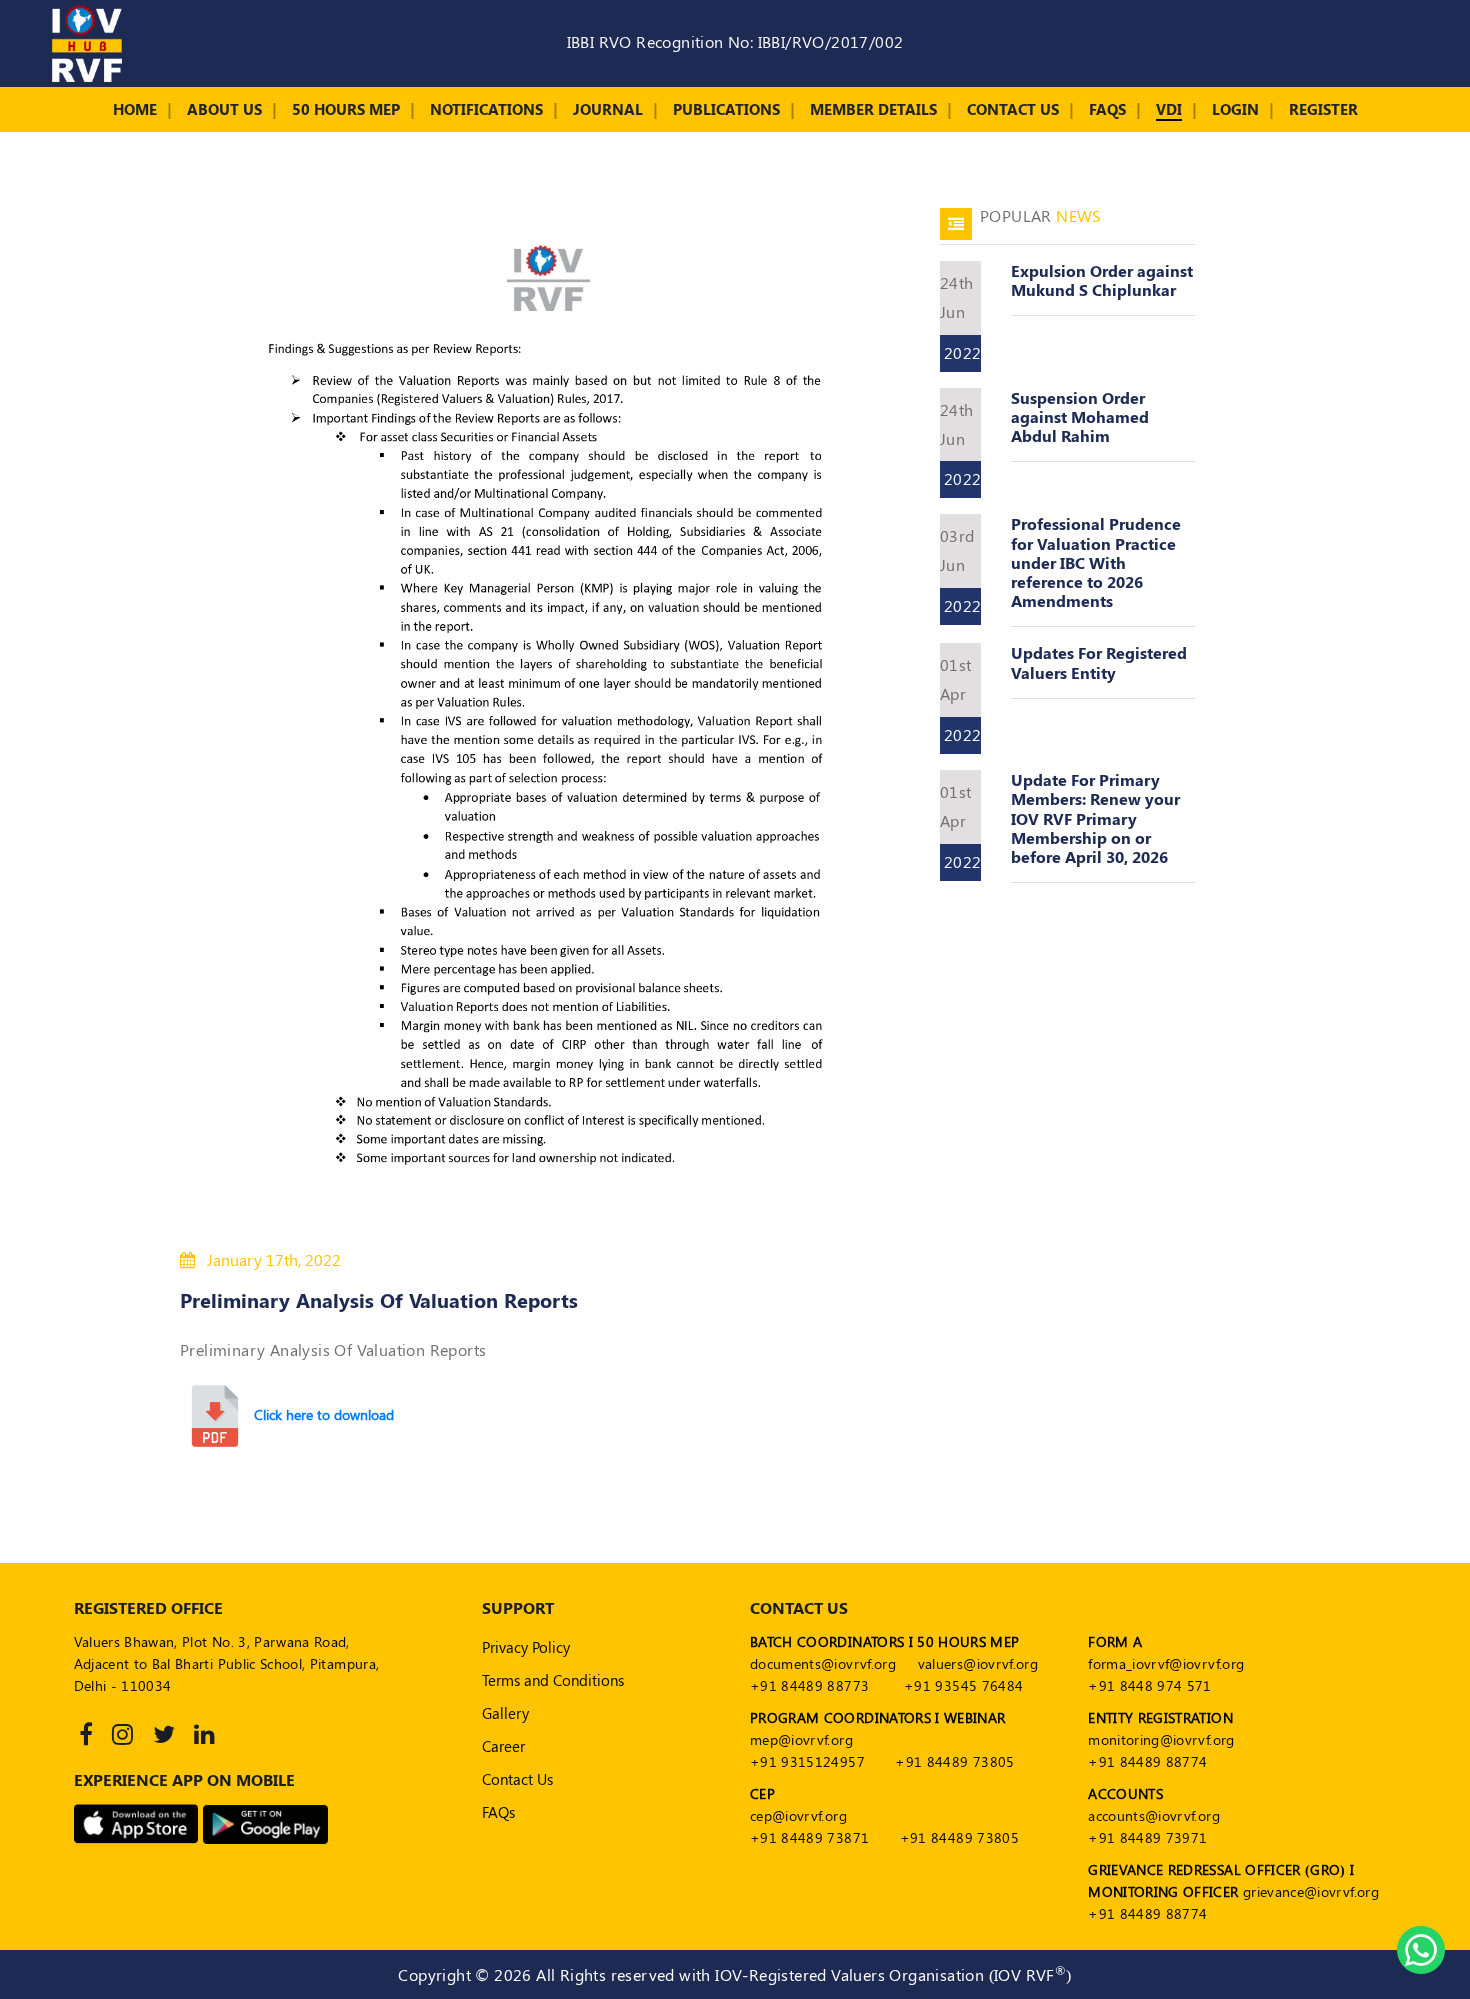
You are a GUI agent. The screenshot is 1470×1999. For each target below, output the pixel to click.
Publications (726, 109)
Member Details (873, 109)
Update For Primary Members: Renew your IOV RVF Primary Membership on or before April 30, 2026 (1095, 818)
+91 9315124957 (807, 1761)
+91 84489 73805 (954, 1761)
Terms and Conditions (553, 1680)
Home (135, 109)
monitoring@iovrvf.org (1161, 1739)
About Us (224, 109)
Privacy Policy (526, 1647)
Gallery (505, 1713)
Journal (608, 109)
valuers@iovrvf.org (978, 1663)
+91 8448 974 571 (1150, 1685)
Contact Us (1013, 109)
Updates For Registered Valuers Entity (1099, 662)
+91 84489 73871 (809, 1837)
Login (1235, 109)
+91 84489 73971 (1147, 1837)
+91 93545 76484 (963, 1685)
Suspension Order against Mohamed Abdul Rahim (1080, 416)
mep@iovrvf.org (801, 1739)
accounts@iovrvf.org (1154, 1815)
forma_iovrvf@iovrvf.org (1166, 1663)
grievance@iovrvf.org (1311, 1891)
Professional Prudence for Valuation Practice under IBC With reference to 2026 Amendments (1096, 562)
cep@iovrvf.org (798, 1815)
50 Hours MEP (346, 109)
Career (503, 1746)
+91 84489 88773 (809, 1685)
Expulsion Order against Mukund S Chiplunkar (1102, 280)
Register (1323, 109)
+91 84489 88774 (1147, 1761)
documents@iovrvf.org (823, 1663)
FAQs (1107, 109)
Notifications (486, 109)
